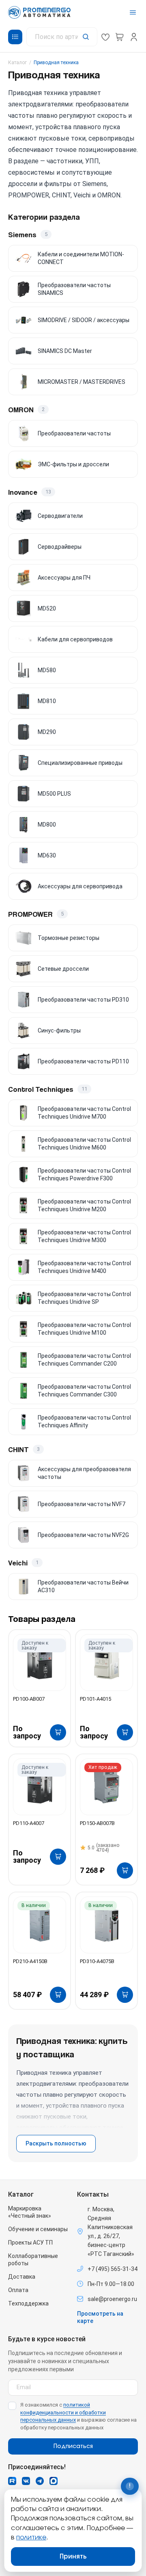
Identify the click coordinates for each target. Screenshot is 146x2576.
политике (31, 2537)
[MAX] (54, 2481)
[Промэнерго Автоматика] (39, 12)
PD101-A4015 (96, 1699)
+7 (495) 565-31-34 (113, 2269)
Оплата (18, 2290)
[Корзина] (120, 37)
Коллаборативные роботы (33, 2260)
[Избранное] (105, 37)
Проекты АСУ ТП (30, 2243)
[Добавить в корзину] (58, 1732)
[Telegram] (40, 2481)
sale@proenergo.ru (112, 2299)
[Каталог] (15, 37)
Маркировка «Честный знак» (30, 2212)
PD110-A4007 (29, 1823)
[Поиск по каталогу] (62, 37)
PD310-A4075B (97, 1961)
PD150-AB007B (97, 1823)
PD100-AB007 (29, 1699)
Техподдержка (28, 2303)
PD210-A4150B (30, 1961)
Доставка (22, 2277)
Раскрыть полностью (56, 2143)
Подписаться (73, 2446)
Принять (73, 2557)
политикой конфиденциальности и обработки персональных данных (63, 2413)
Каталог (17, 63)
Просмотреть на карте (100, 2317)
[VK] (26, 2481)
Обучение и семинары (38, 2229)
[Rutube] (12, 2481)
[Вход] (134, 37)
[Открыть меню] (133, 12)
